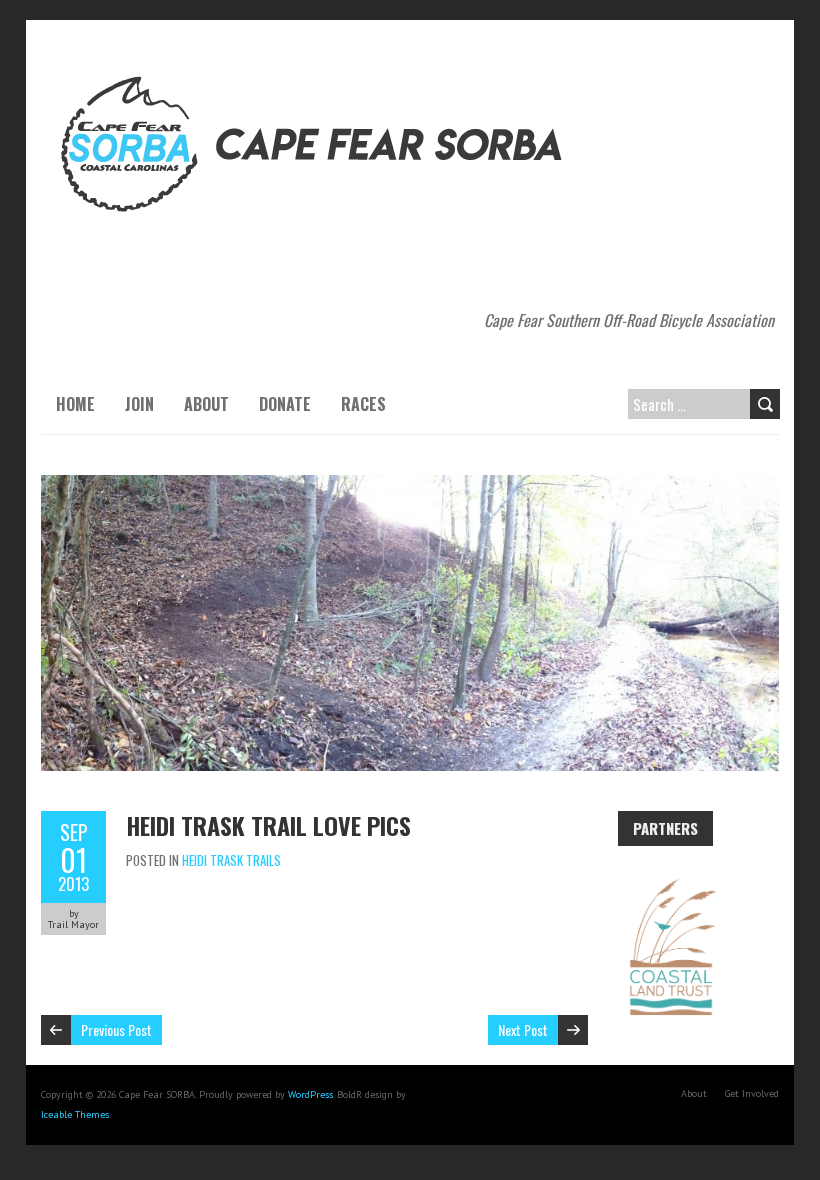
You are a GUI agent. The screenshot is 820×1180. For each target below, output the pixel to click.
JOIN (139, 404)
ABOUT (206, 404)
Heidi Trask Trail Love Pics (268, 825)
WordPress (310, 1094)
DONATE (285, 404)
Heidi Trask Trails (231, 860)
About (694, 1093)
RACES (363, 404)
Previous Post (116, 1029)
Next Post (523, 1029)
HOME (75, 404)
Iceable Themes (75, 1114)
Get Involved (752, 1093)
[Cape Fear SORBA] (316, 70)
